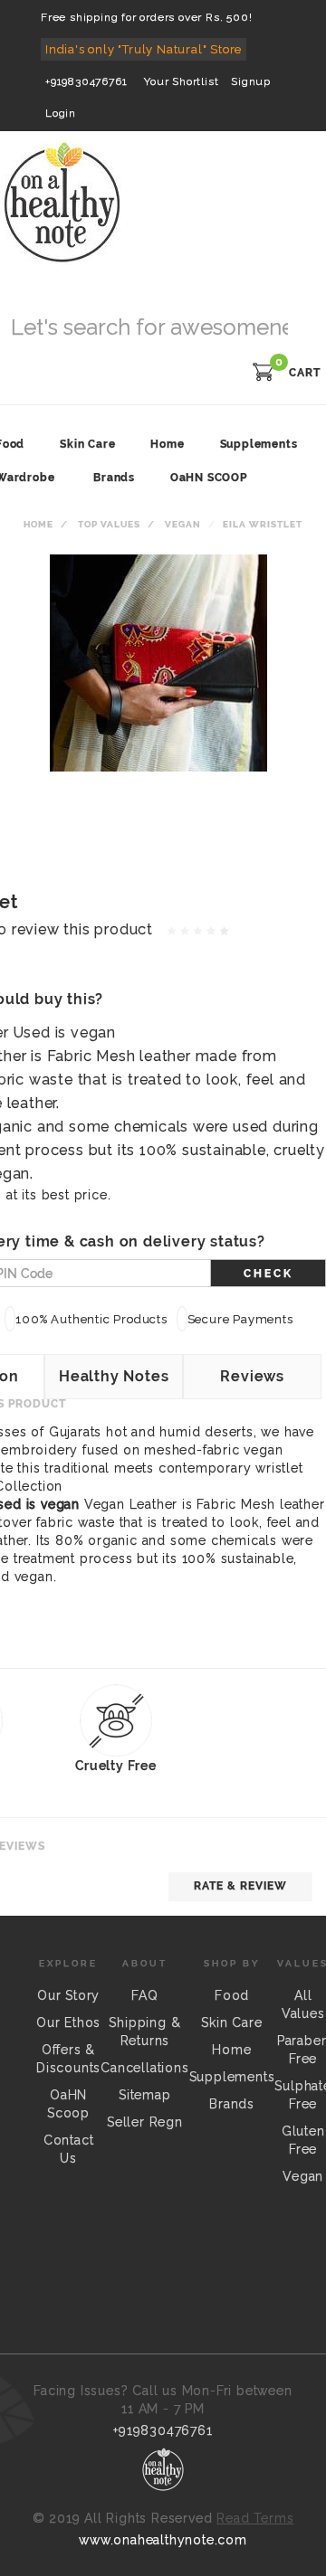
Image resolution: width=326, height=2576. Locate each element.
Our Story (68, 1995)
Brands (114, 478)
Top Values (109, 524)
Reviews (252, 1376)
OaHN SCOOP (209, 478)
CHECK (268, 1274)
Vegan (183, 524)
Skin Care (231, 2022)
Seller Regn (145, 2122)
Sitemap (145, 2095)
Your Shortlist (181, 81)
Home (38, 524)
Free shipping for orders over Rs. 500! (146, 17)
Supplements (232, 2077)
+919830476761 (86, 81)
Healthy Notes (114, 1376)
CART (305, 373)
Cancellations (144, 2068)
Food (232, 1995)
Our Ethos (68, 2022)
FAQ (144, 1995)
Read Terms (255, 2518)
